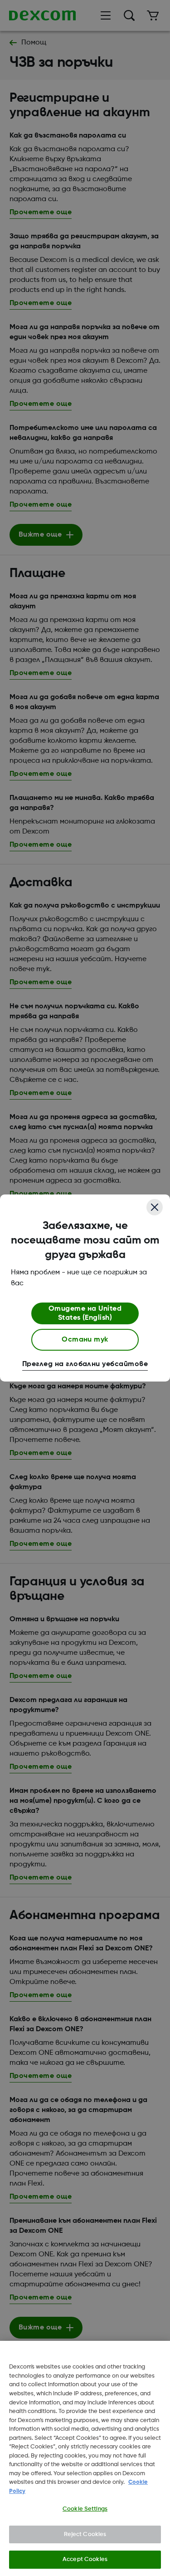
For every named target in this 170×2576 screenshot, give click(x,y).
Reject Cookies (85, 2534)
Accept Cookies (85, 2559)
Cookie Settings (85, 2509)
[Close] (155, 1207)
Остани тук (85, 1340)
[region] (85, 2458)
